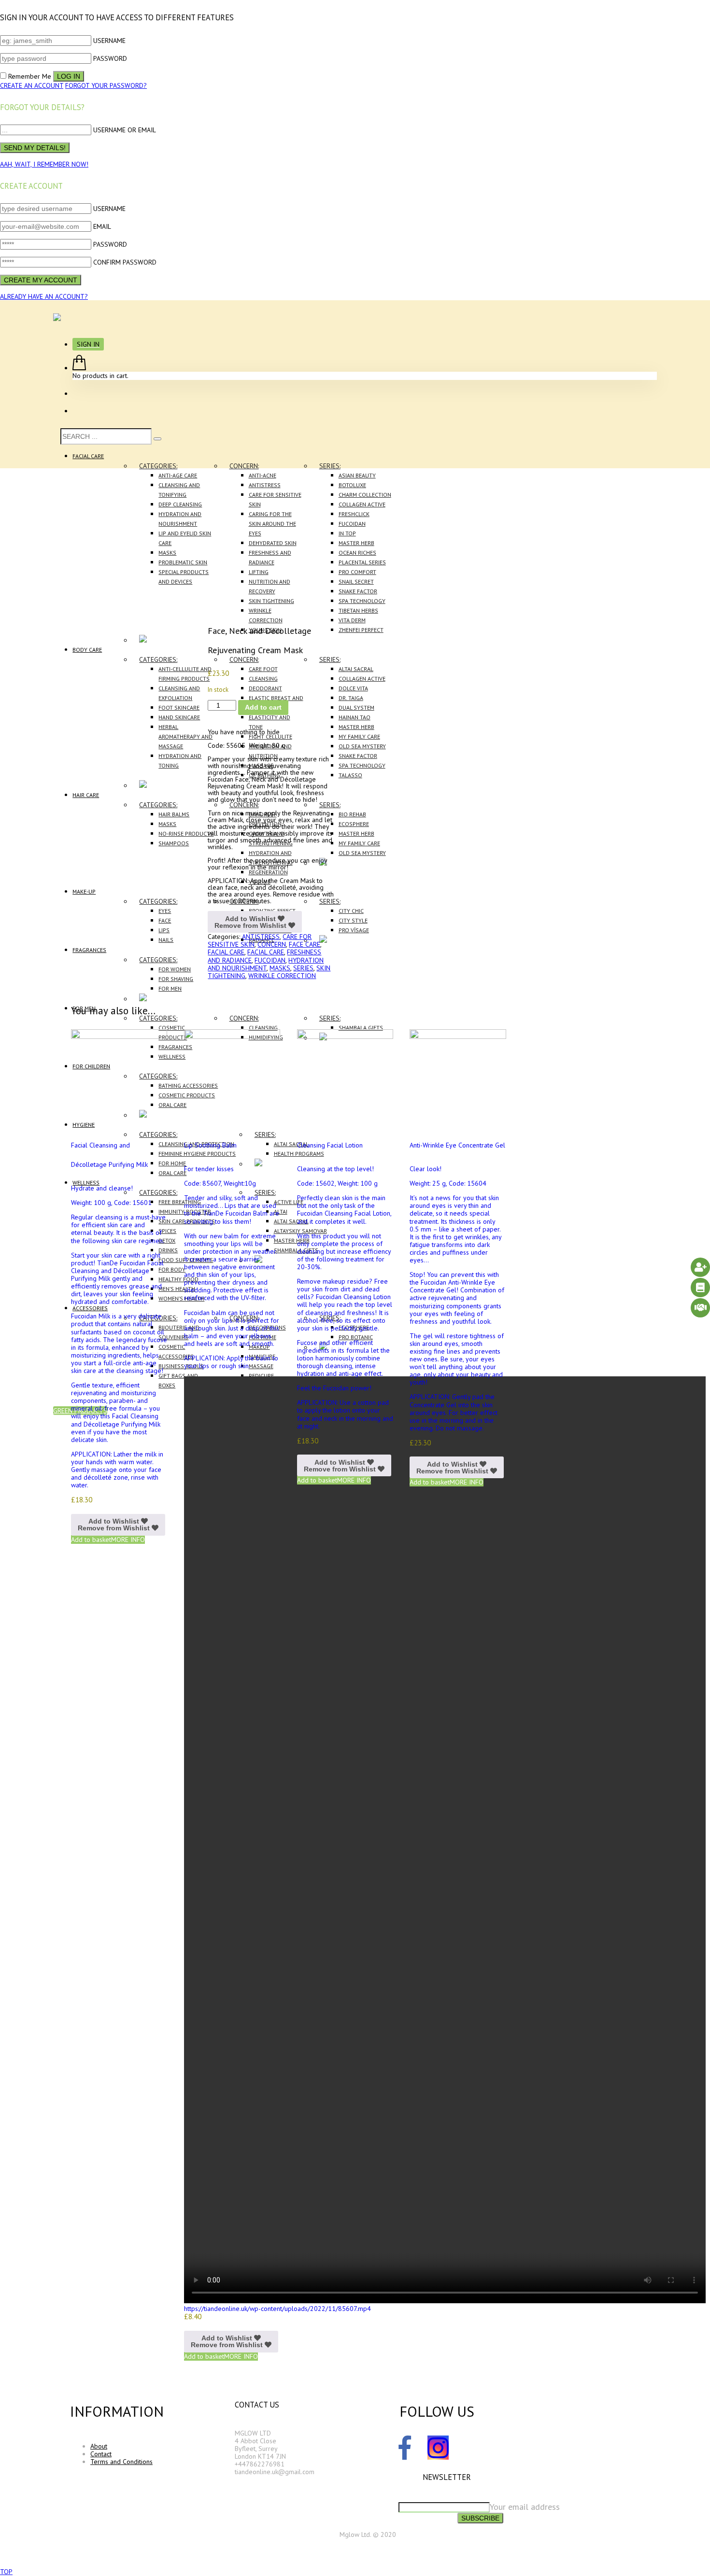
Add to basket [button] (91, 1540)
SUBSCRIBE (480, 2518)
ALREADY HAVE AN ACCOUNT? (44, 296)
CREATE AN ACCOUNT (32, 85)
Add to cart (263, 707)
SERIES (303, 968)
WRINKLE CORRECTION (282, 976)
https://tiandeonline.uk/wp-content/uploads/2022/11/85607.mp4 (277, 2309)
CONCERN (272, 944)
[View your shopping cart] (79, 368)
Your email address (525, 2507)
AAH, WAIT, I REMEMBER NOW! (44, 164)
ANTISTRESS (261, 937)
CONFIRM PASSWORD (125, 262)
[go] (157, 439)
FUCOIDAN (270, 960)
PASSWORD (110, 58)
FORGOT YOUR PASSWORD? (106, 85)
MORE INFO (128, 1540)
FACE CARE (305, 944)
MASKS (280, 968)
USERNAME (109, 41)
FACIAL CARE (226, 952)
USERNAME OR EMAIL (125, 130)
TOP (6, 2572)
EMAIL (102, 226)
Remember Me (30, 76)
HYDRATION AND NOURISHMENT (266, 964)
